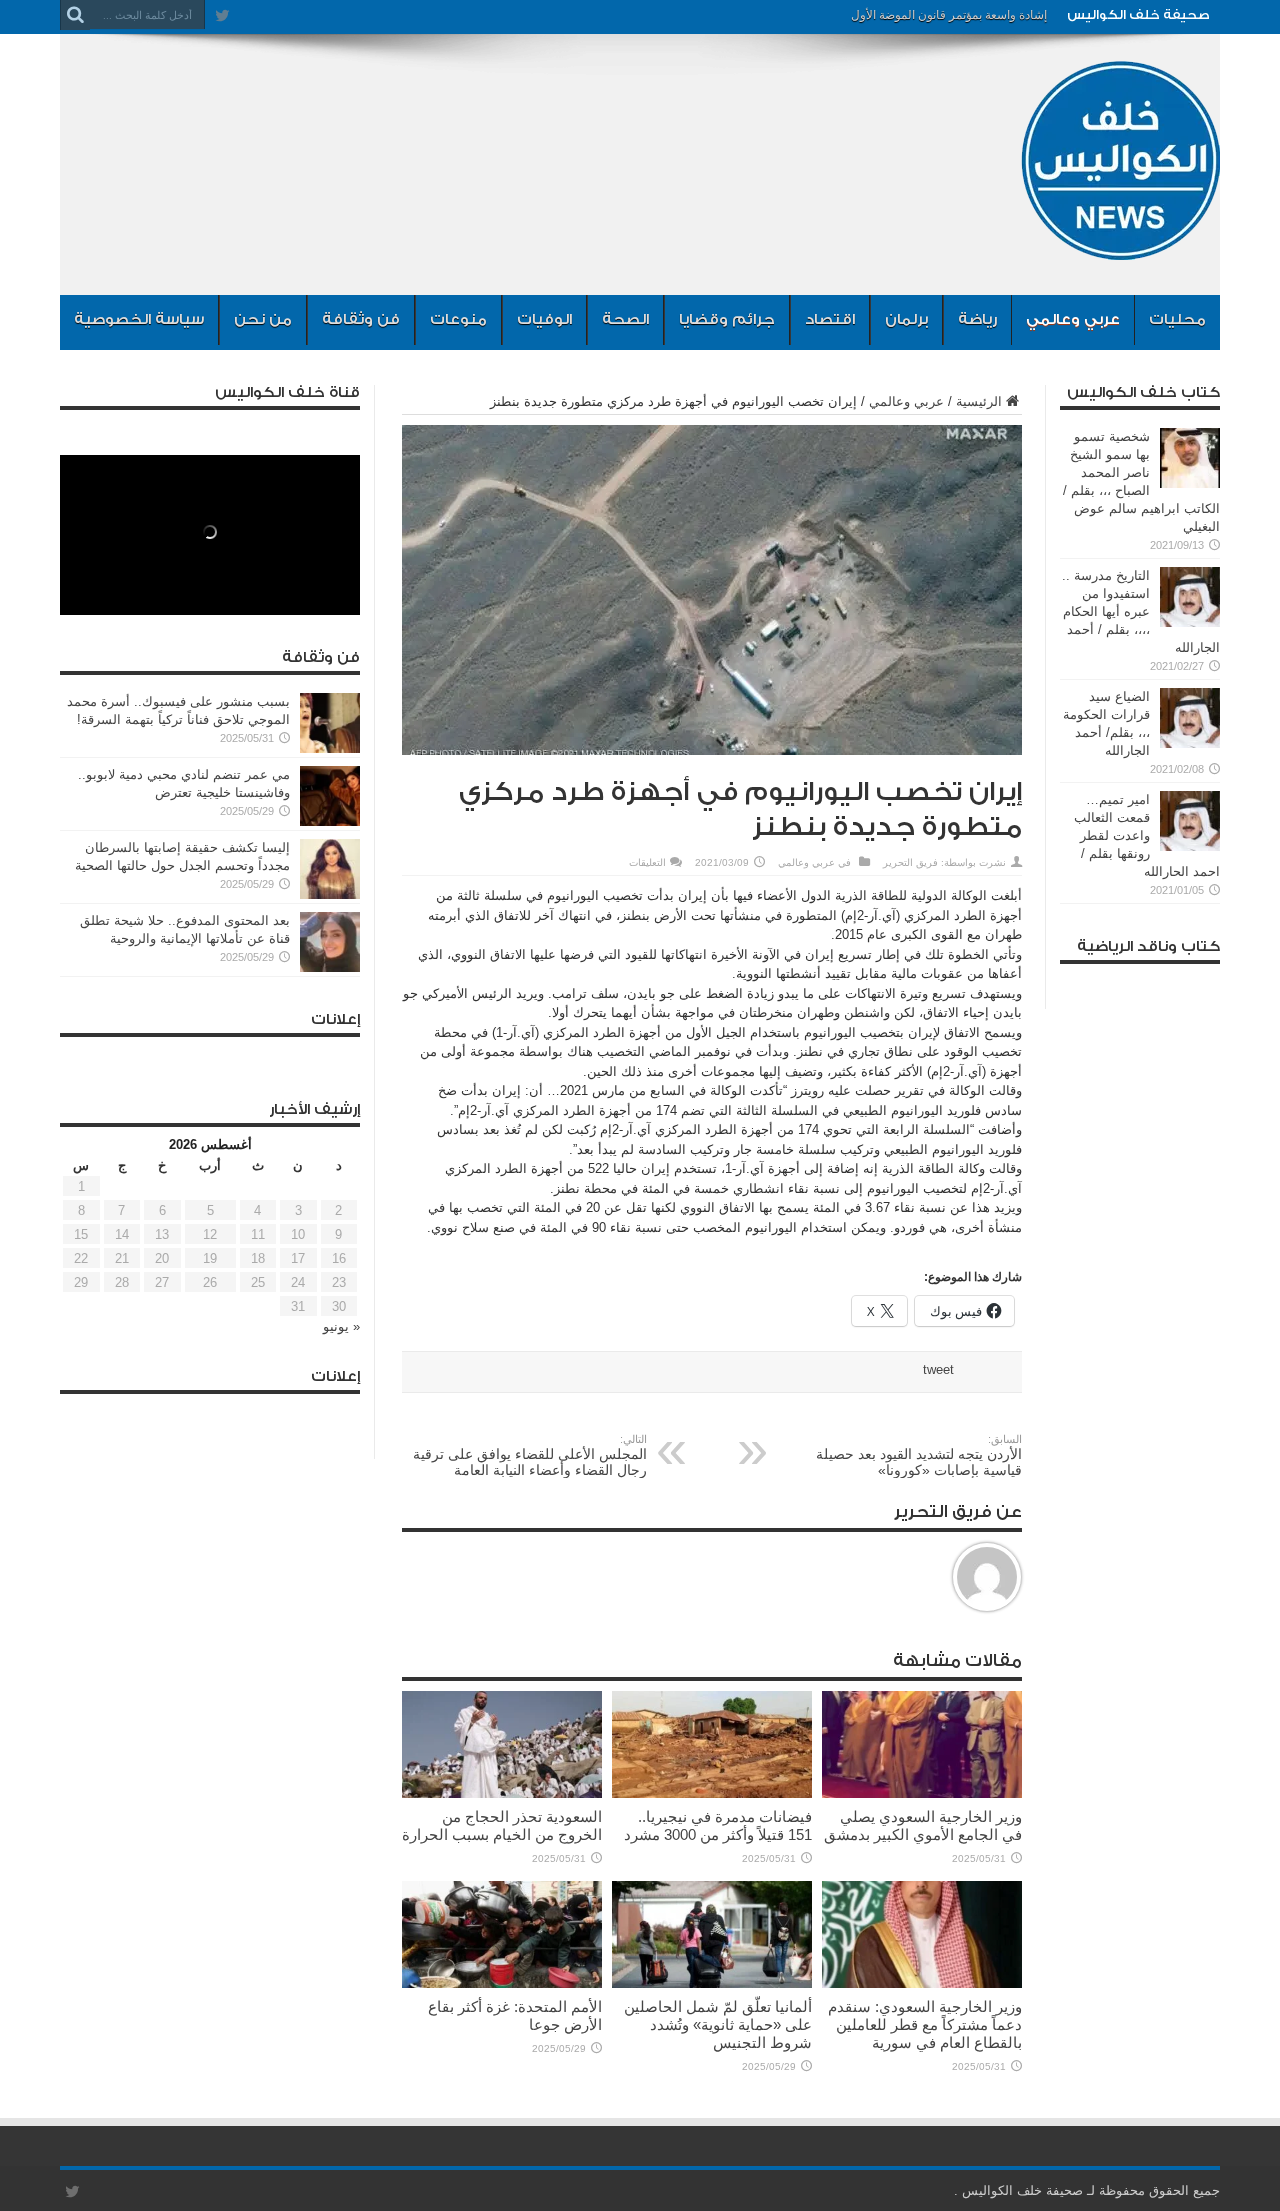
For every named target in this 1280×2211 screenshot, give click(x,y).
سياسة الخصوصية (139, 319)
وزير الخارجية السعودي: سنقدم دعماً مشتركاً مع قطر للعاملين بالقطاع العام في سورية (925, 2024)
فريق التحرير (910, 862)
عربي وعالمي (1073, 319)
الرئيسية (979, 401)
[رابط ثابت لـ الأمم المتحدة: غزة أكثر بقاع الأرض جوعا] (502, 1983)
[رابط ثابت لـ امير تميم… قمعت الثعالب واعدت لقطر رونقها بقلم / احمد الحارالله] (1190, 846)
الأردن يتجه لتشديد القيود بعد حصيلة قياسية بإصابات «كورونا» (919, 1455)
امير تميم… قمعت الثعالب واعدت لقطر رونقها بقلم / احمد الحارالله (1147, 835)
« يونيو (341, 1326)
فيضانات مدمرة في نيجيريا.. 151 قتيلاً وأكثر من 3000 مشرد (718, 1825)
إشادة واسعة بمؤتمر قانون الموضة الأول (949, 15)
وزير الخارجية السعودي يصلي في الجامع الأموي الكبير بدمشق (923, 1825)
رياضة (977, 319)
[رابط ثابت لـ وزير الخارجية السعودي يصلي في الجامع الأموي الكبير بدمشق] (922, 1793)
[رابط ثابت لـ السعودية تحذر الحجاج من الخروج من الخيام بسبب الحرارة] (502, 1793)
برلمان (906, 319)
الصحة (625, 319)
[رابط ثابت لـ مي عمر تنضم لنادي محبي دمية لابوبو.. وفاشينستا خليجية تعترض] (330, 821)
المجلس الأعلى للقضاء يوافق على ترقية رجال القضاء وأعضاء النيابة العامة (530, 1455)
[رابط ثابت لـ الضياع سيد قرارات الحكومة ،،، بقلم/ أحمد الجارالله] (1190, 743)
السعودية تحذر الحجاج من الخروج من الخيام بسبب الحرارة (502, 1825)
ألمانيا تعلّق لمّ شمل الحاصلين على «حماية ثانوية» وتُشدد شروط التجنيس (718, 2024)
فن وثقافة (361, 319)
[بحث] (75, 15)
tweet (938, 1369)
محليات (1177, 319)
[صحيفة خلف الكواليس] (1120, 245)
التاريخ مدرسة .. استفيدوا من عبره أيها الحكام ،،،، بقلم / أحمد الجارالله (1141, 611)
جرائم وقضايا (727, 319)
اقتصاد (830, 319)
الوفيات (544, 319)
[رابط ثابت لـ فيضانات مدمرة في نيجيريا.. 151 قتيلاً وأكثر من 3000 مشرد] (712, 1793)
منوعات (458, 319)
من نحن (263, 319)
